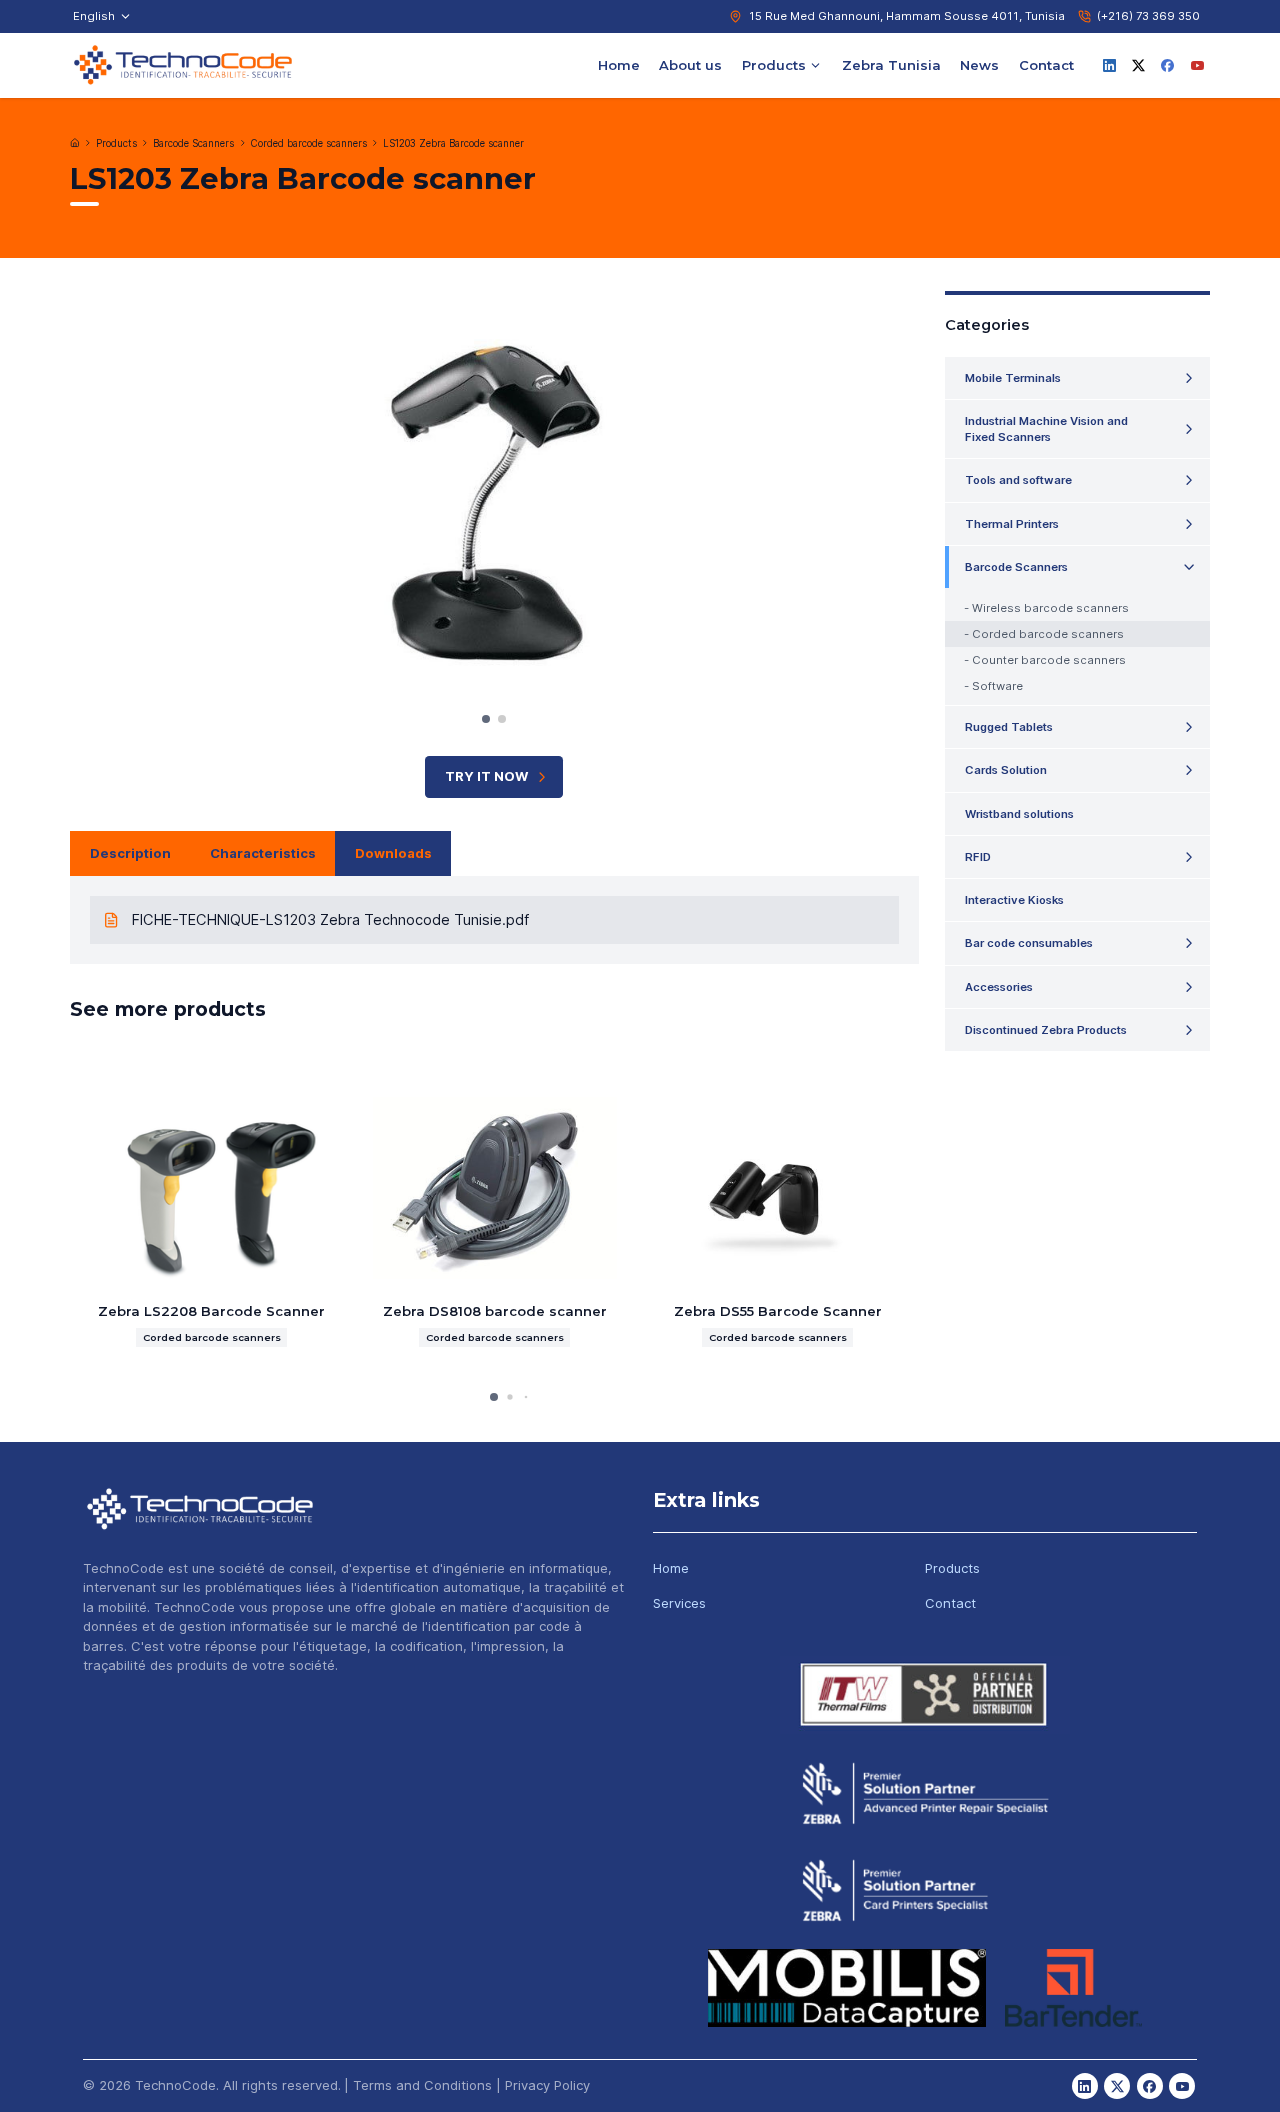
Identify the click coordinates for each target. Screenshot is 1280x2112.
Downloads (393, 853)
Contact (1046, 64)
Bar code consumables (1029, 943)
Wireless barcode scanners (1050, 608)
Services (679, 1603)
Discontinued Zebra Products (1046, 1030)
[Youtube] (1197, 65)
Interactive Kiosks (1014, 900)
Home (619, 64)
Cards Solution (1006, 770)
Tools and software (1018, 480)
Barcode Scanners (193, 143)
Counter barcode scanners (1049, 660)
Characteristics (263, 853)
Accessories (999, 987)
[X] (1139, 65)
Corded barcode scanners (309, 143)
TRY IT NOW (486, 776)
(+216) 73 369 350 (1148, 16)
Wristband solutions (1019, 814)
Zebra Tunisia (891, 64)
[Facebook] (1168, 65)
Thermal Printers (1012, 524)
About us (690, 64)
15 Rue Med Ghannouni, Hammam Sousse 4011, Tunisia (907, 16)
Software (997, 686)
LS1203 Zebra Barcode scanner (453, 143)
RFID (978, 857)
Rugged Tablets (1009, 727)
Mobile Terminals (1013, 378)
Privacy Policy (547, 2085)
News (979, 64)
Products (774, 64)
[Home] (75, 143)
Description (130, 853)
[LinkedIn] (1109, 65)
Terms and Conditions (422, 2085)
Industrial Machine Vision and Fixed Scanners (1046, 429)
